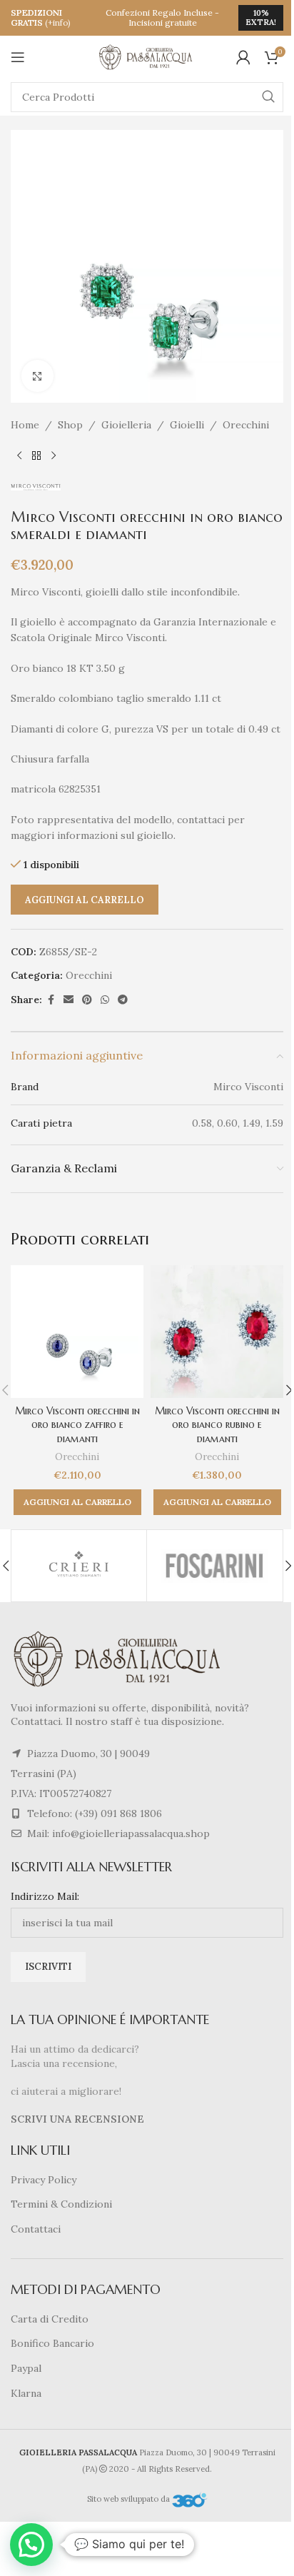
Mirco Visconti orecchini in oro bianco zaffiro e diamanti (77, 1425)
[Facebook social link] (51, 1000)
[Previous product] (19, 456)
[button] (77, 1502)
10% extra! (261, 17)
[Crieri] (79, 1566)
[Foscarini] (214, 1566)
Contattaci (36, 2229)
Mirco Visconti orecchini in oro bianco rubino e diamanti (217, 1425)
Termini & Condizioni (61, 2204)
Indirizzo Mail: (45, 1896)
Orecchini (246, 425)
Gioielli (187, 425)
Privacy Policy (44, 2180)
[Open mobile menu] (18, 57)
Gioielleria (126, 425)
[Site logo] (147, 56)
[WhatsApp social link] (105, 1000)
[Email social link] (69, 1000)
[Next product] (54, 456)
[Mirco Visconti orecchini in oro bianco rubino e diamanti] (217, 1332)
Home (25, 425)
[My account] (243, 57)
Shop (70, 425)
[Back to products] (36, 456)
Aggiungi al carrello (85, 900)
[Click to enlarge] (37, 376)
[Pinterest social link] (87, 1000)
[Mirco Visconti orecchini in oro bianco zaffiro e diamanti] (77, 1332)
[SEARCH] (268, 97)
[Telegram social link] (123, 1000)
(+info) (58, 22)
